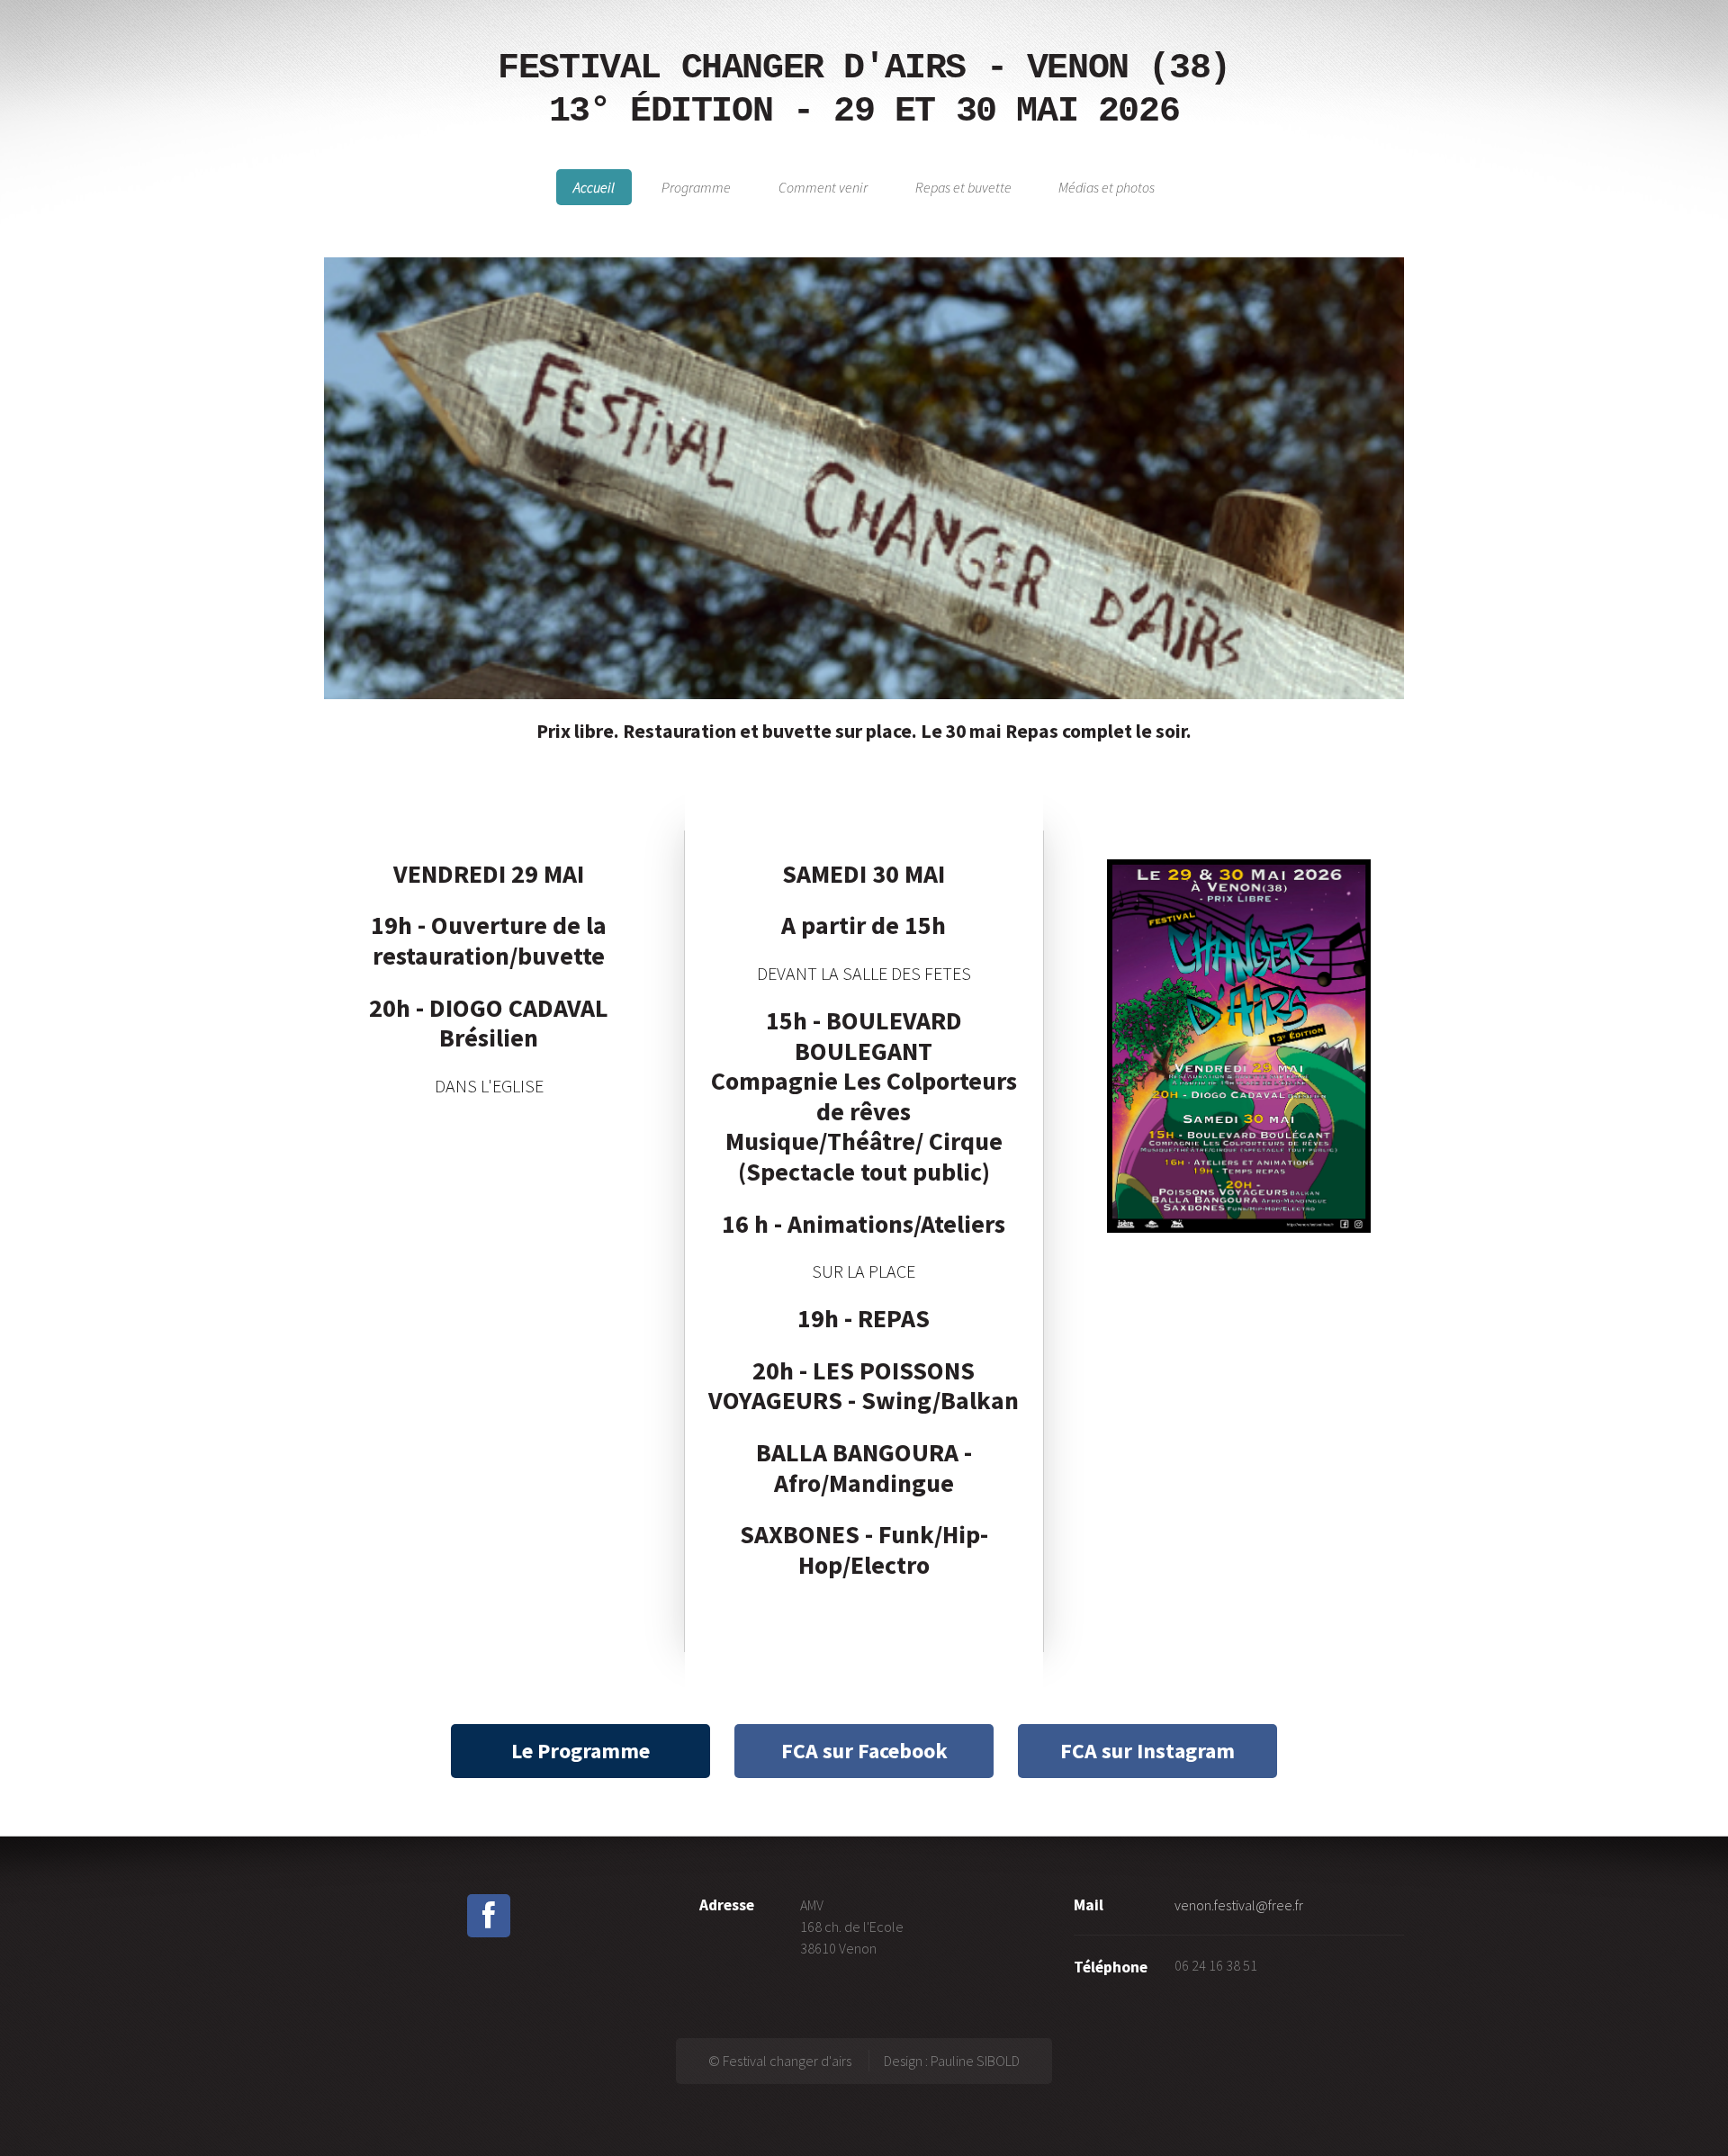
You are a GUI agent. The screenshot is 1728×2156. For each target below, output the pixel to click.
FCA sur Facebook (864, 1751)
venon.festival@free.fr (1239, 1905)
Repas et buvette (963, 187)
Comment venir (823, 187)
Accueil (594, 187)
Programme (696, 187)
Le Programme (580, 1751)
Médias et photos (1107, 187)
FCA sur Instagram (1147, 1751)
